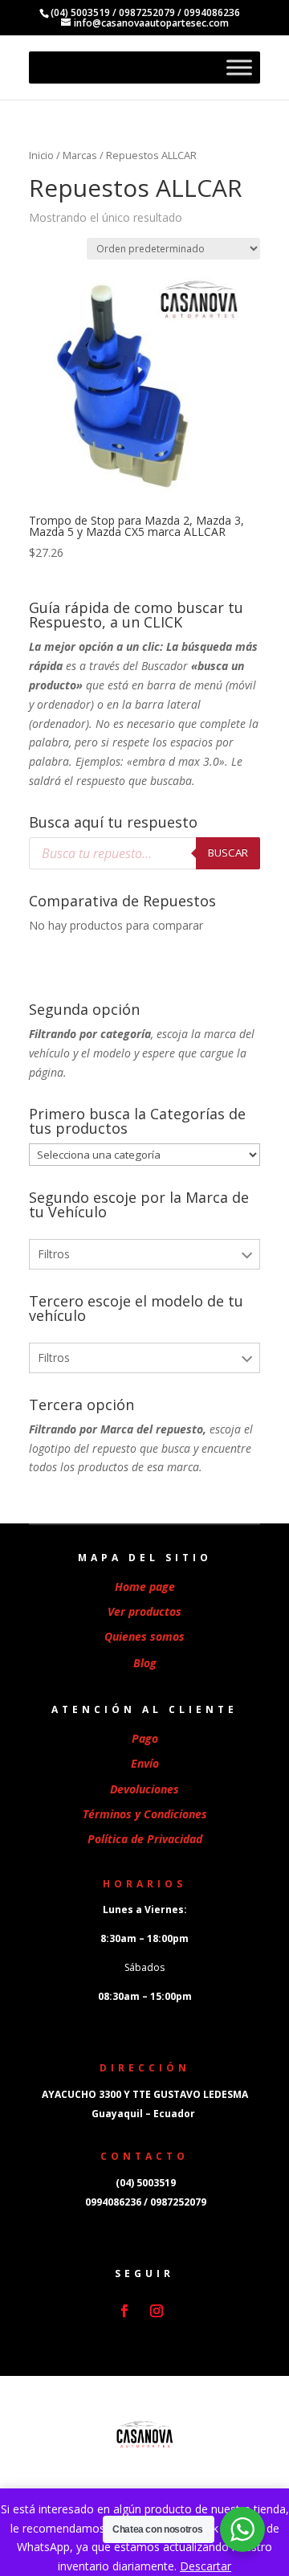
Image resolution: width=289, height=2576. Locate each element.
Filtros (54, 1254)
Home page (145, 1586)
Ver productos (144, 1611)
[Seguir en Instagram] (157, 2311)
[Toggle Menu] (239, 67)
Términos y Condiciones (145, 1814)
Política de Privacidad (145, 1839)
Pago (145, 1738)
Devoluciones (144, 1789)
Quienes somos (144, 1636)
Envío (145, 1763)
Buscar (228, 853)
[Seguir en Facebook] (124, 2311)
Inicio (41, 155)
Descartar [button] (206, 2566)
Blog (145, 1663)
